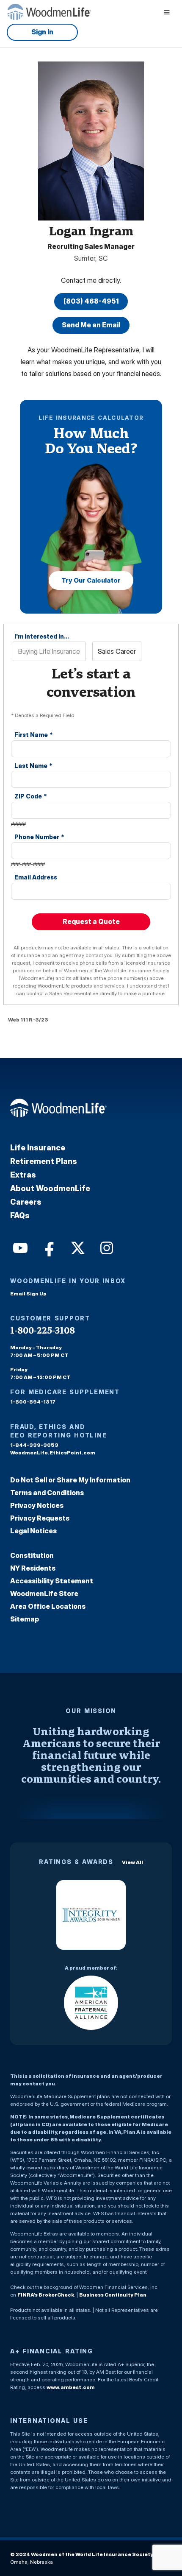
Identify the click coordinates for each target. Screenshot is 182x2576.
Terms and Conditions (47, 1493)
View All (132, 1862)
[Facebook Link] (48, 1247)
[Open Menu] (167, 12)
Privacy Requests (40, 1518)
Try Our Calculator (91, 580)
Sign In (42, 32)
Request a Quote (91, 921)
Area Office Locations (48, 1606)
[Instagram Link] (106, 1247)
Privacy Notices (37, 1505)
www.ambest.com (71, 2387)
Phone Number (39, 837)
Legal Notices (33, 1531)
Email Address (36, 877)
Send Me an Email (91, 325)
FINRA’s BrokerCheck (46, 2295)
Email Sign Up (28, 1294)
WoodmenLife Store (44, 1594)
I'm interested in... (42, 636)
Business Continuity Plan (113, 2295)
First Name (34, 735)
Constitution (32, 1555)
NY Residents (33, 1568)
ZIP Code (31, 796)
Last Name (33, 766)
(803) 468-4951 (91, 301)
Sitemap (25, 1619)
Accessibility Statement (52, 1581)
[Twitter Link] (77, 1247)
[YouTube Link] (19, 1247)
